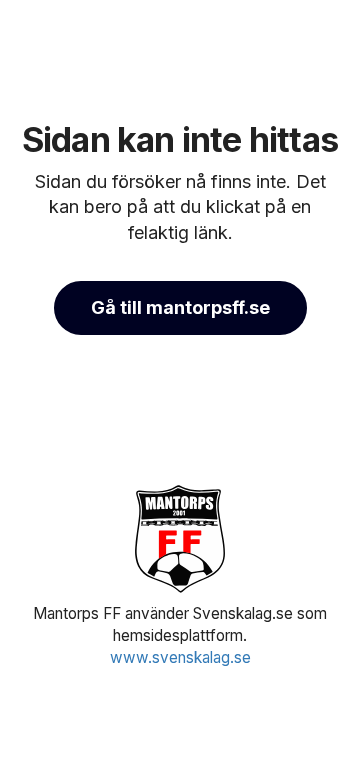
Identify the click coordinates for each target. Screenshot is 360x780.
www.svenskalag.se (180, 657)
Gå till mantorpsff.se (180, 307)
